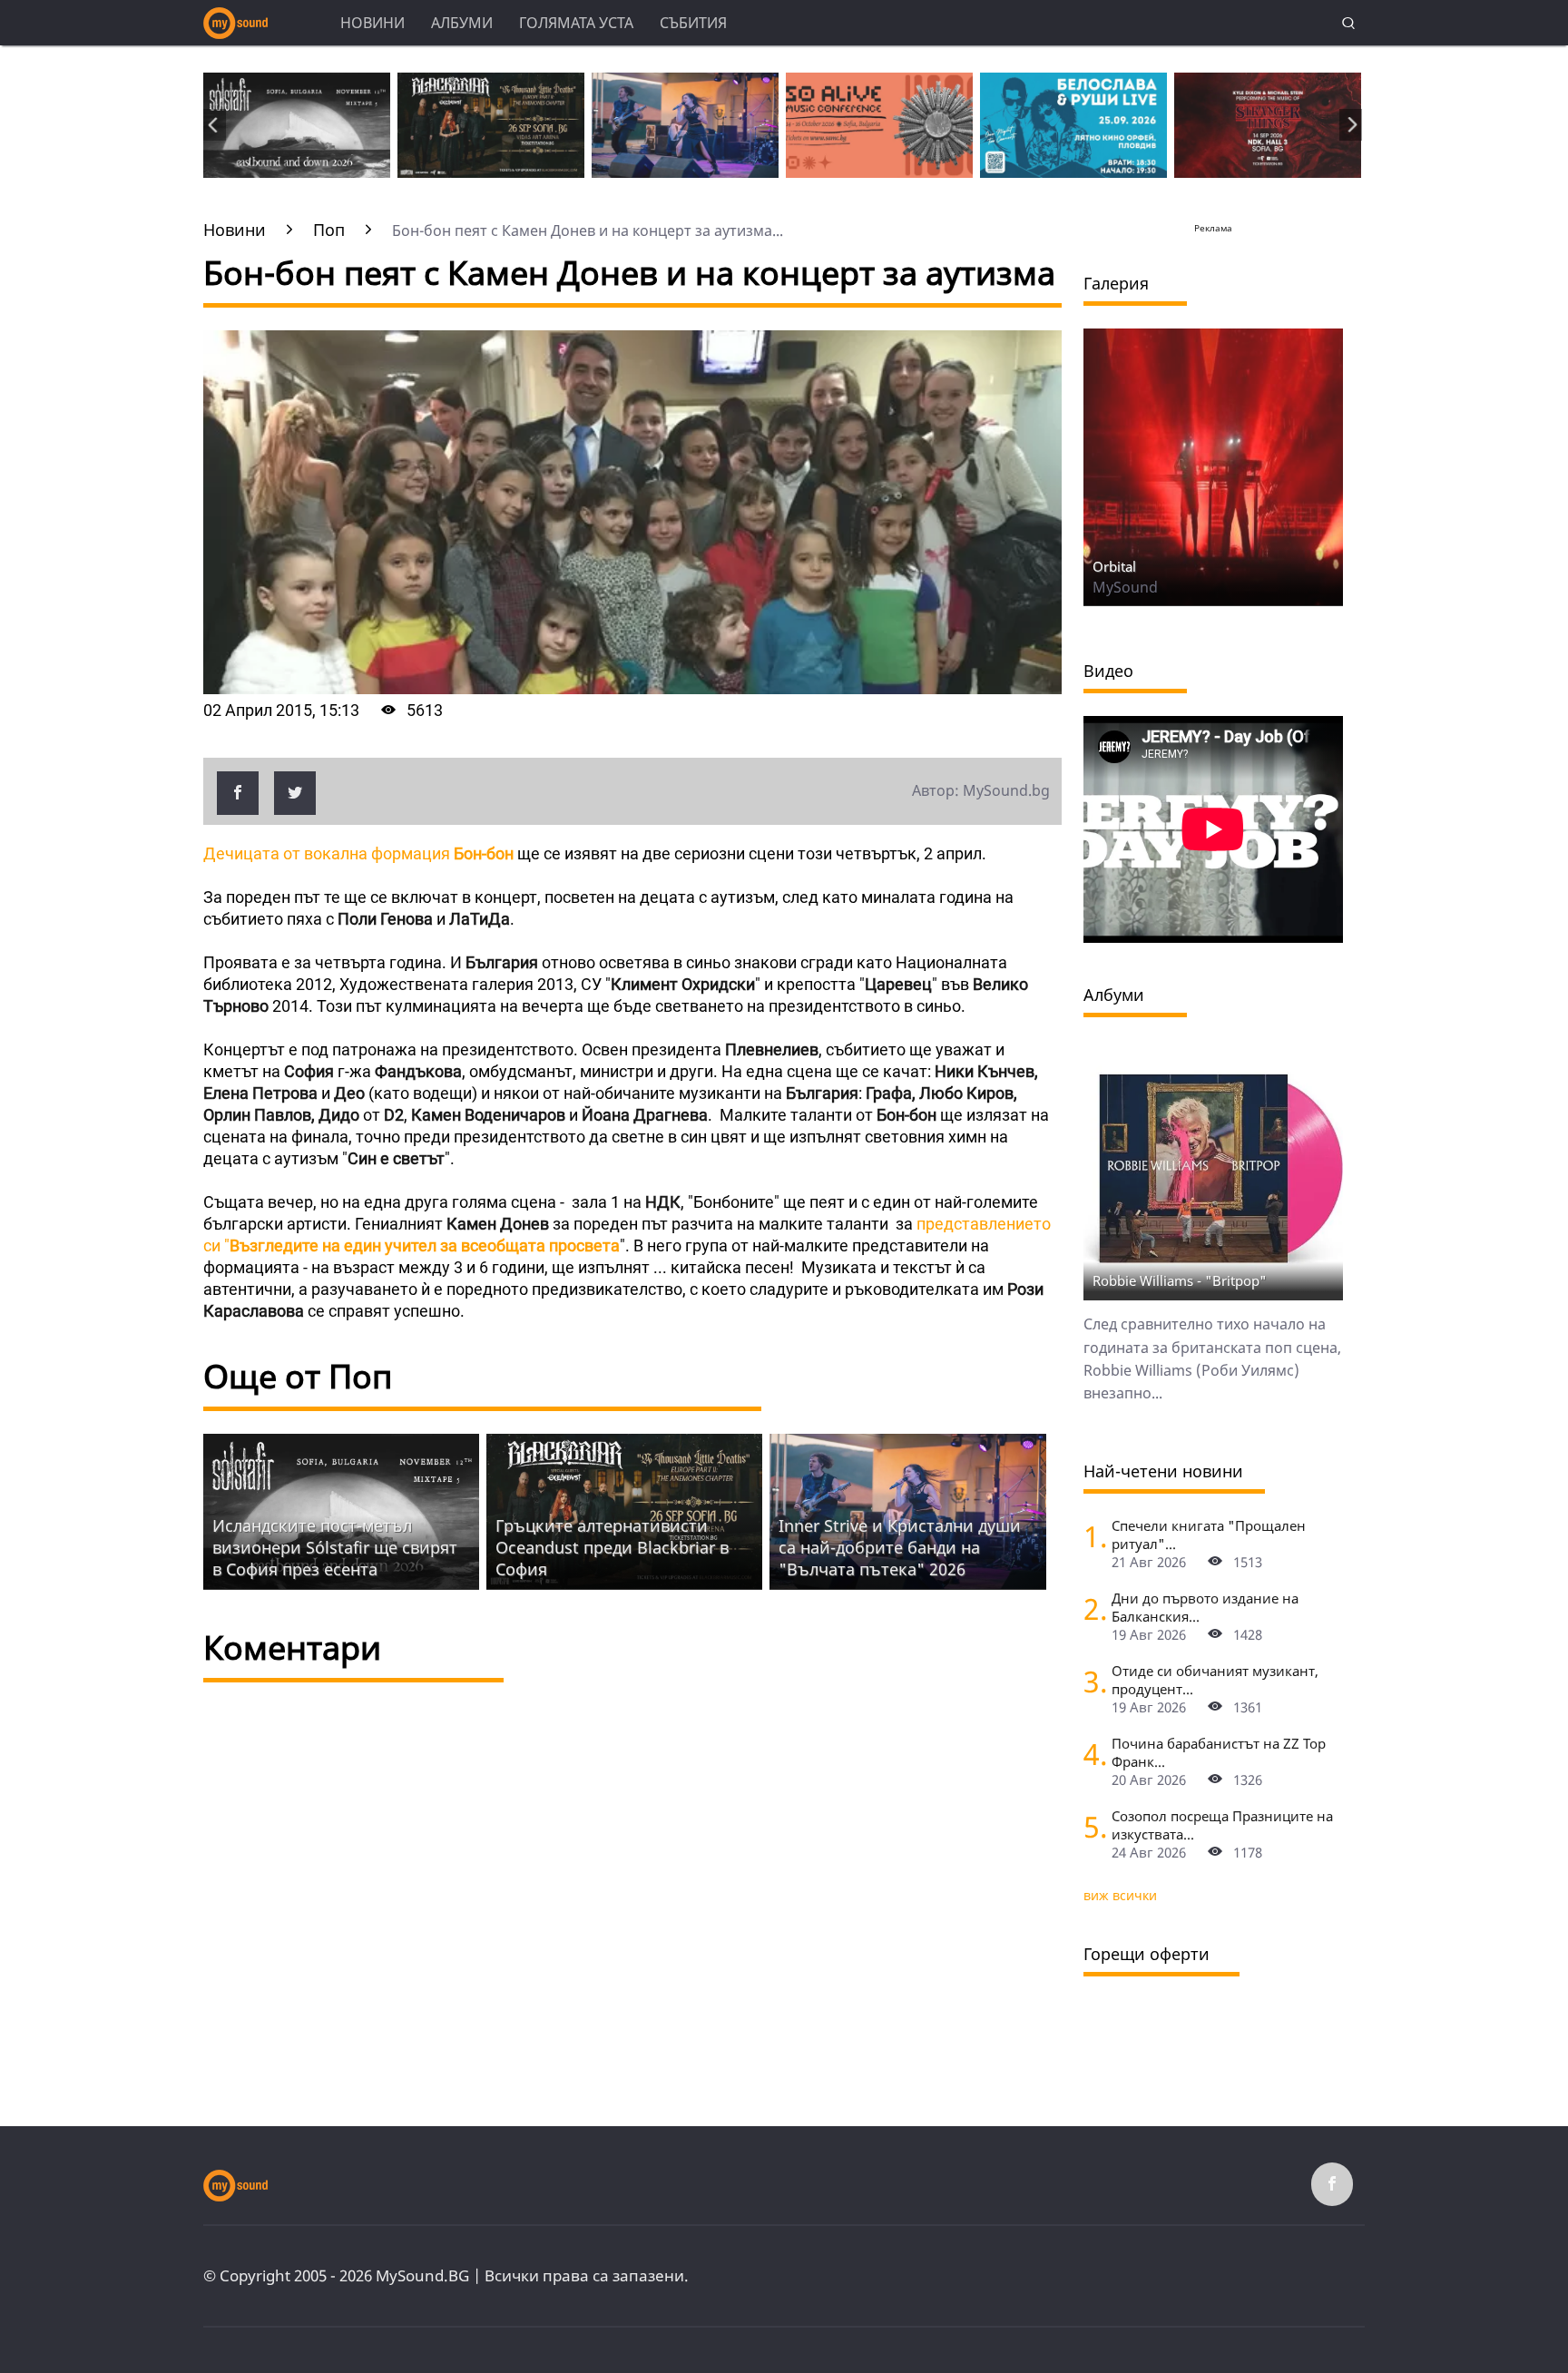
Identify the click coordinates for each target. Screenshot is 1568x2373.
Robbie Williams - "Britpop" (1180, 1280)
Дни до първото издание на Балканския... (1205, 1607)
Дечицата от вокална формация (358, 853)
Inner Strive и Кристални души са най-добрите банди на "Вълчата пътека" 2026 (900, 1547)
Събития (693, 23)
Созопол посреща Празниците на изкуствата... (1222, 1825)
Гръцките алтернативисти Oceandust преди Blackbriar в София (612, 1547)
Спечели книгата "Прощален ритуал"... (1209, 1535)
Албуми (462, 23)
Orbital (1114, 566)
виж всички (1120, 1895)
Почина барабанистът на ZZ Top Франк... (1219, 1752)
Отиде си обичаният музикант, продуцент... (1215, 1680)
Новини (372, 23)
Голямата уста (576, 23)
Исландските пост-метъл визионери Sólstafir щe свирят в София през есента (335, 1547)
